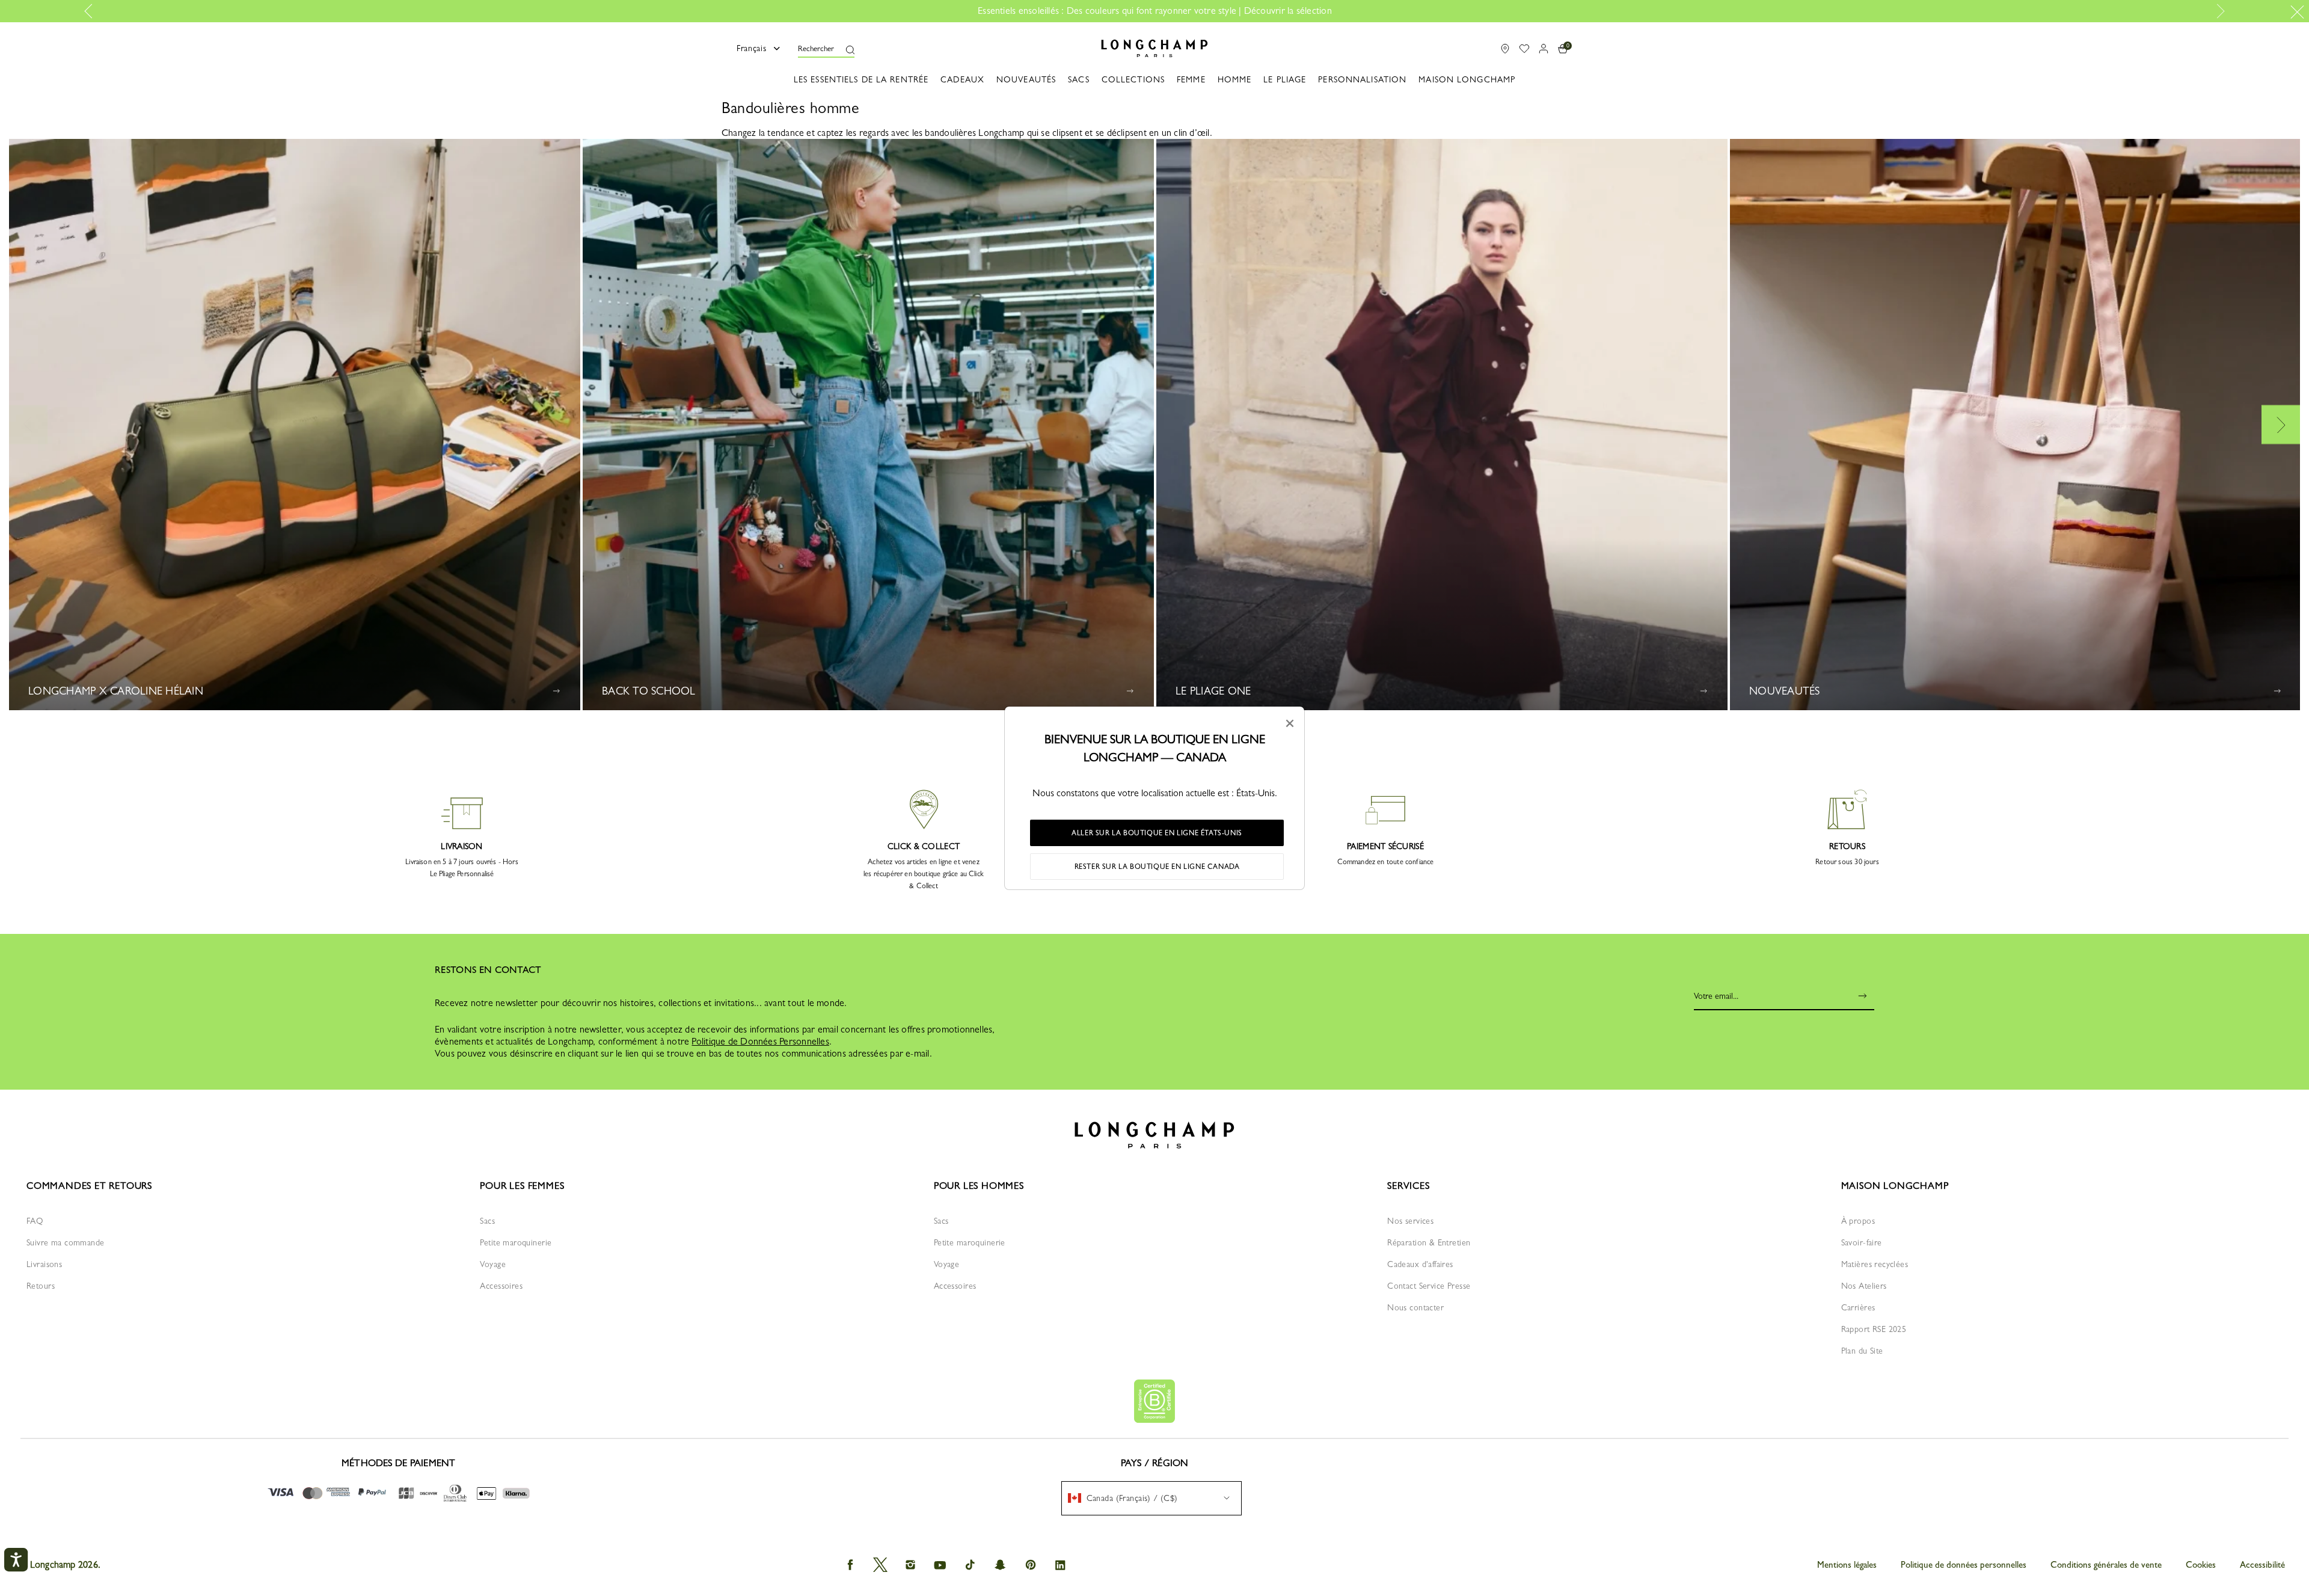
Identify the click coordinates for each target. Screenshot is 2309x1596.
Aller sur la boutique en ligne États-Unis (1157, 833)
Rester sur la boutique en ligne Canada (1157, 867)
